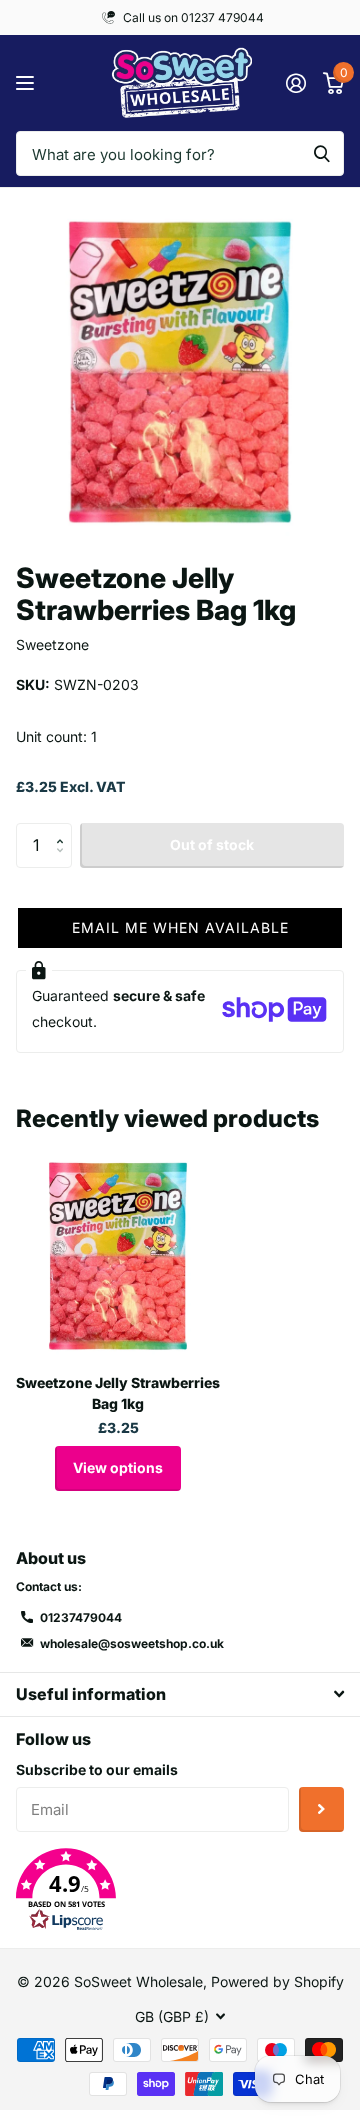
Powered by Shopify (277, 1981)
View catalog (27, 83)
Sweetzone (52, 644)
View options (118, 1467)
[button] (64, 829)
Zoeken (322, 153)
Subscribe (321, 1809)
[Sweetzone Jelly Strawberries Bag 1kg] (118, 1256)
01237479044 (81, 1617)
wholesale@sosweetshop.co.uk (132, 1643)
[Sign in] (295, 83)
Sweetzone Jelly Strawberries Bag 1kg (118, 1393)
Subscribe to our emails (97, 1769)
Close (180, 1694)
